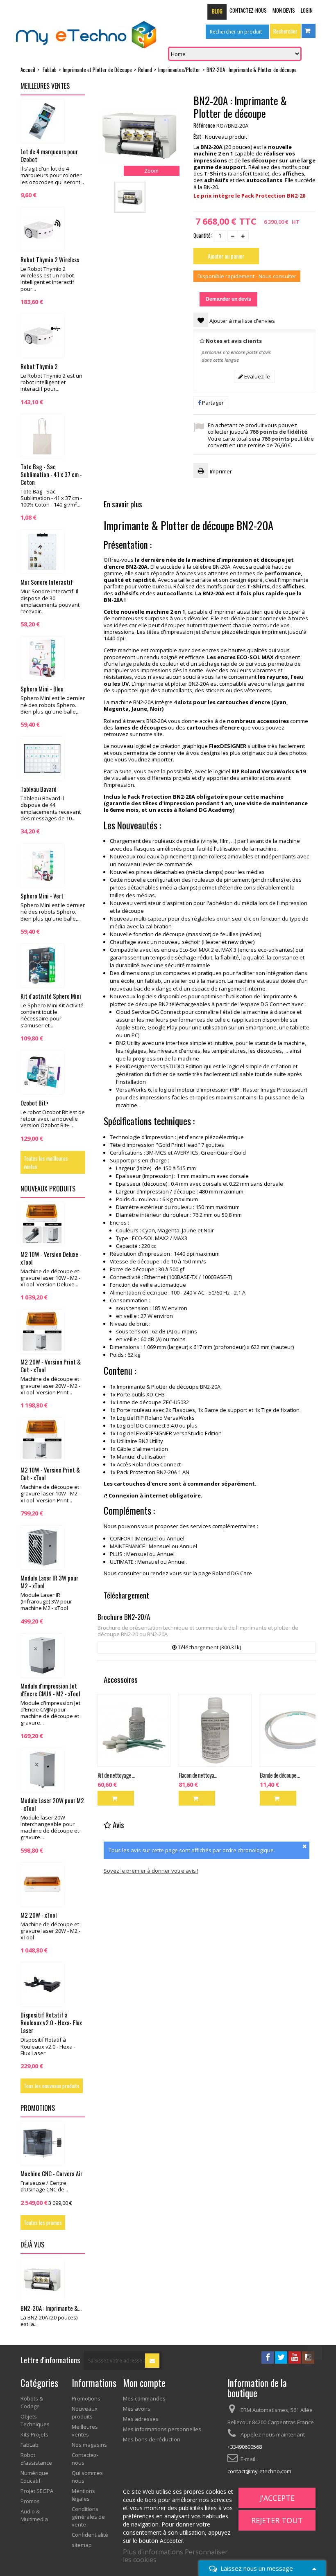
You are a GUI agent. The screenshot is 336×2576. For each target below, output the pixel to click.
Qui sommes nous (87, 2477)
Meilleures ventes (45, 86)
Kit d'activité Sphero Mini (51, 996)
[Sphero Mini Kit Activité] (42, 966)
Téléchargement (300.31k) (209, 1647)
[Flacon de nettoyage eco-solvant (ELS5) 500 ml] (215, 1730)
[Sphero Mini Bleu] (42, 658)
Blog (217, 11)
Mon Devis (284, 10)
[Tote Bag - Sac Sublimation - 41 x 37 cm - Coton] (42, 436)
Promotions (38, 2108)
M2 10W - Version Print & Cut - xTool (50, 1474)
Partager (212, 403)
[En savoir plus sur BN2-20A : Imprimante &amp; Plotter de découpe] (42, 2280)
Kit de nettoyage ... (116, 1775)
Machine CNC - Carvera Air (51, 2173)
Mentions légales (83, 2495)
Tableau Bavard (39, 789)
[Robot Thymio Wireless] (42, 229)
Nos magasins (89, 2445)
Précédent (176, 197)
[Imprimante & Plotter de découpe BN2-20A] (130, 197)
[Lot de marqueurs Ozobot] (42, 121)
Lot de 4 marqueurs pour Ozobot (49, 155)
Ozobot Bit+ (35, 1103)
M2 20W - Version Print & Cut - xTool (51, 1366)
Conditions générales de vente (88, 2517)
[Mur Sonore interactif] (42, 552)
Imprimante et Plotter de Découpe (97, 70)
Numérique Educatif (34, 2477)
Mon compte (144, 2383)
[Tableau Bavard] (42, 759)
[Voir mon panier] (309, 31)
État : (199, 136)
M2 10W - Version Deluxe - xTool (51, 1258)
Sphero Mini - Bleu (42, 689)
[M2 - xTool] (42, 1885)
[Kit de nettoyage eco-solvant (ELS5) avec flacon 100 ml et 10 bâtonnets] (134, 1730)
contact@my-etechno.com (259, 2471)
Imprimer (221, 471)
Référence (204, 125)
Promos (30, 2501)
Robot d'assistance (36, 2459)
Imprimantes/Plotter (179, 70)
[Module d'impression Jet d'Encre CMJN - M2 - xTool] (42, 1655)
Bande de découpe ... (280, 1775)
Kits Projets (34, 2434)
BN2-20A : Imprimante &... (51, 2308)
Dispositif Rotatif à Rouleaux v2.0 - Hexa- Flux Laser (51, 2022)
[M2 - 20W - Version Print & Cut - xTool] (42, 1331)
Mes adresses (141, 2419)
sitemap (82, 2545)
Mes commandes (144, 2398)
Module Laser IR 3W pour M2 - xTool (49, 1582)
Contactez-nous (248, 10)
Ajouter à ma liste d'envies (242, 321)
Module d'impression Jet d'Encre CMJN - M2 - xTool (50, 1690)
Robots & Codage (32, 2402)
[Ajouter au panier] (116, 1798)
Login (307, 10)
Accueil (28, 70)
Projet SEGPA (37, 2491)
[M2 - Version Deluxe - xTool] (42, 1224)
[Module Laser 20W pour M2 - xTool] (42, 1770)
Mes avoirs (137, 2409)
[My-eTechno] (86, 35)
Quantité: (203, 235)
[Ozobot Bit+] (42, 1072)
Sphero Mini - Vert (42, 896)
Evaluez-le (257, 376)
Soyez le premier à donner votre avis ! (151, 1871)
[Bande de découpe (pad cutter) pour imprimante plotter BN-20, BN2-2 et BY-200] (296, 1730)
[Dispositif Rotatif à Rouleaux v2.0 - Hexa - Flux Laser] (42, 1984)
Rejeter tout (277, 2520)
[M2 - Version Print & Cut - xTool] (42, 1439)
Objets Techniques (35, 2420)
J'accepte (277, 2498)
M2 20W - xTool (39, 1915)
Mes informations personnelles (162, 2429)
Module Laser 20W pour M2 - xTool (52, 1804)
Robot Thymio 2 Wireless (50, 259)
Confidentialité (90, 2535)
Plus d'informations (153, 2552)
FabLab (50, 70)
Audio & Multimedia (34, 2515)
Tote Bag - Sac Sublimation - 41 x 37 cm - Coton (51, 474)
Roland (145, 70)
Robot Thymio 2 (39, 366)
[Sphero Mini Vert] (42, 865)
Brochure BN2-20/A (124, 1617)
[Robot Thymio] (42, 336)
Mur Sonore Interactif (47, 582)
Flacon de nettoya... (198, 1775)
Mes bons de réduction (152, 2439)
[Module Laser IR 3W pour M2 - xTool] (42, 1547)
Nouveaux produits (48, 1189)
